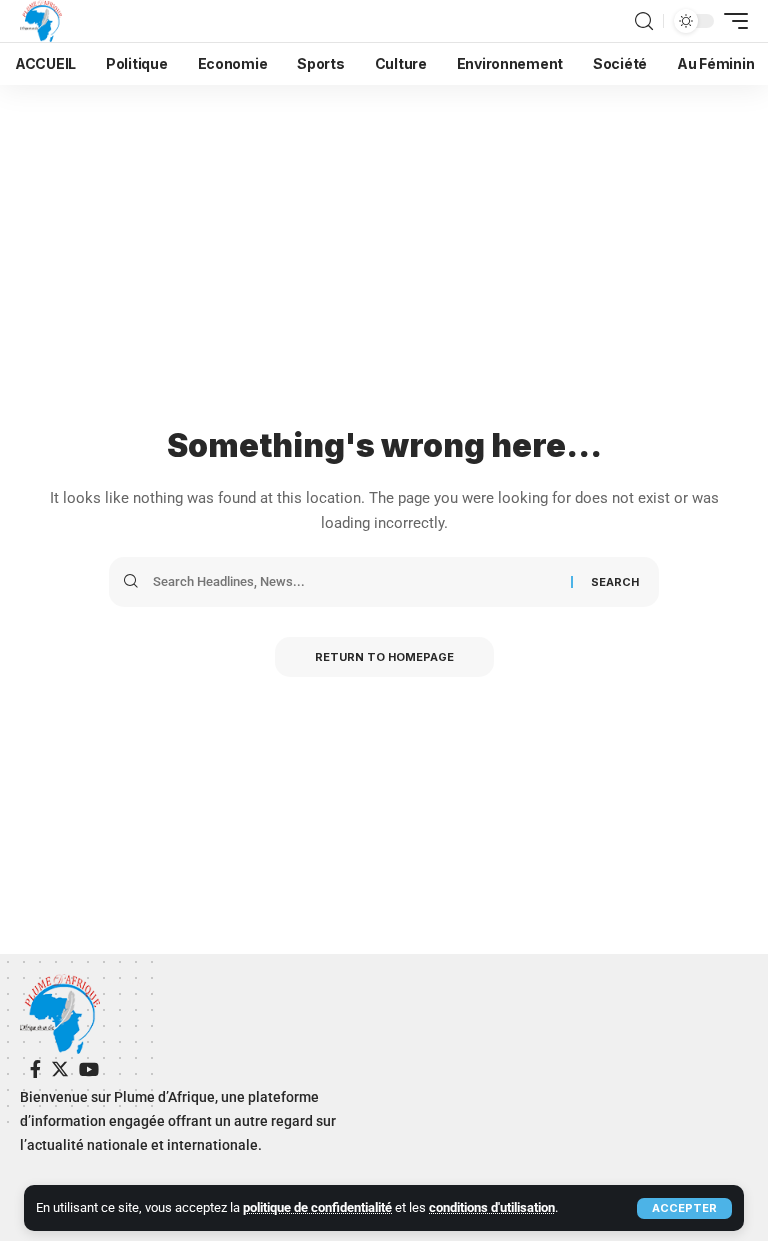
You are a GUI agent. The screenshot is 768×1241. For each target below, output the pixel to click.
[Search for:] (354, 582)
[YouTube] (89, 1069)
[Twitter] (60, 1069)
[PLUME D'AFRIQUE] (41, 21)
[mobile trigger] (731, 21)
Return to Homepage (384, 657)
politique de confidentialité (317, 1207)
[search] (644, 21)
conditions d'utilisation (492, 1207)
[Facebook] (35, 1069)
